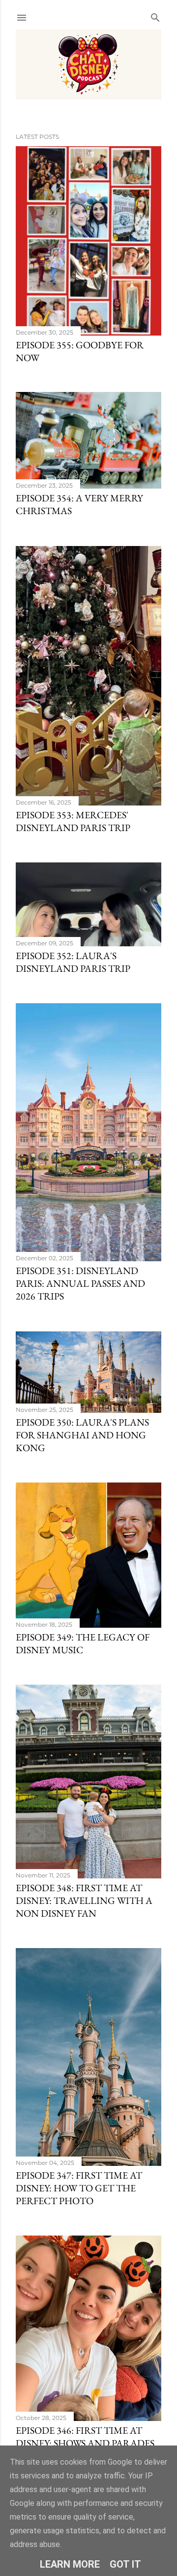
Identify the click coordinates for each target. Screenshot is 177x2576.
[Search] (155, 15)
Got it (125, 2564)
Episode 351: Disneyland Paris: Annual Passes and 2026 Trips (80, 1283)
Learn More (70, 2564)
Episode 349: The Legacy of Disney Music (83, 1643)
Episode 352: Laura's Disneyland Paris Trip (73, 962)
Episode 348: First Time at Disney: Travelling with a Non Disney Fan (84, 1900)
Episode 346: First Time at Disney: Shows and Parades (85, 2437)
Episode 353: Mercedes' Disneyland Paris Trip (73, 821)
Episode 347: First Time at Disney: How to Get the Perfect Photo (79, 2188)
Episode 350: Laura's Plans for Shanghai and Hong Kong (82, 1435)
